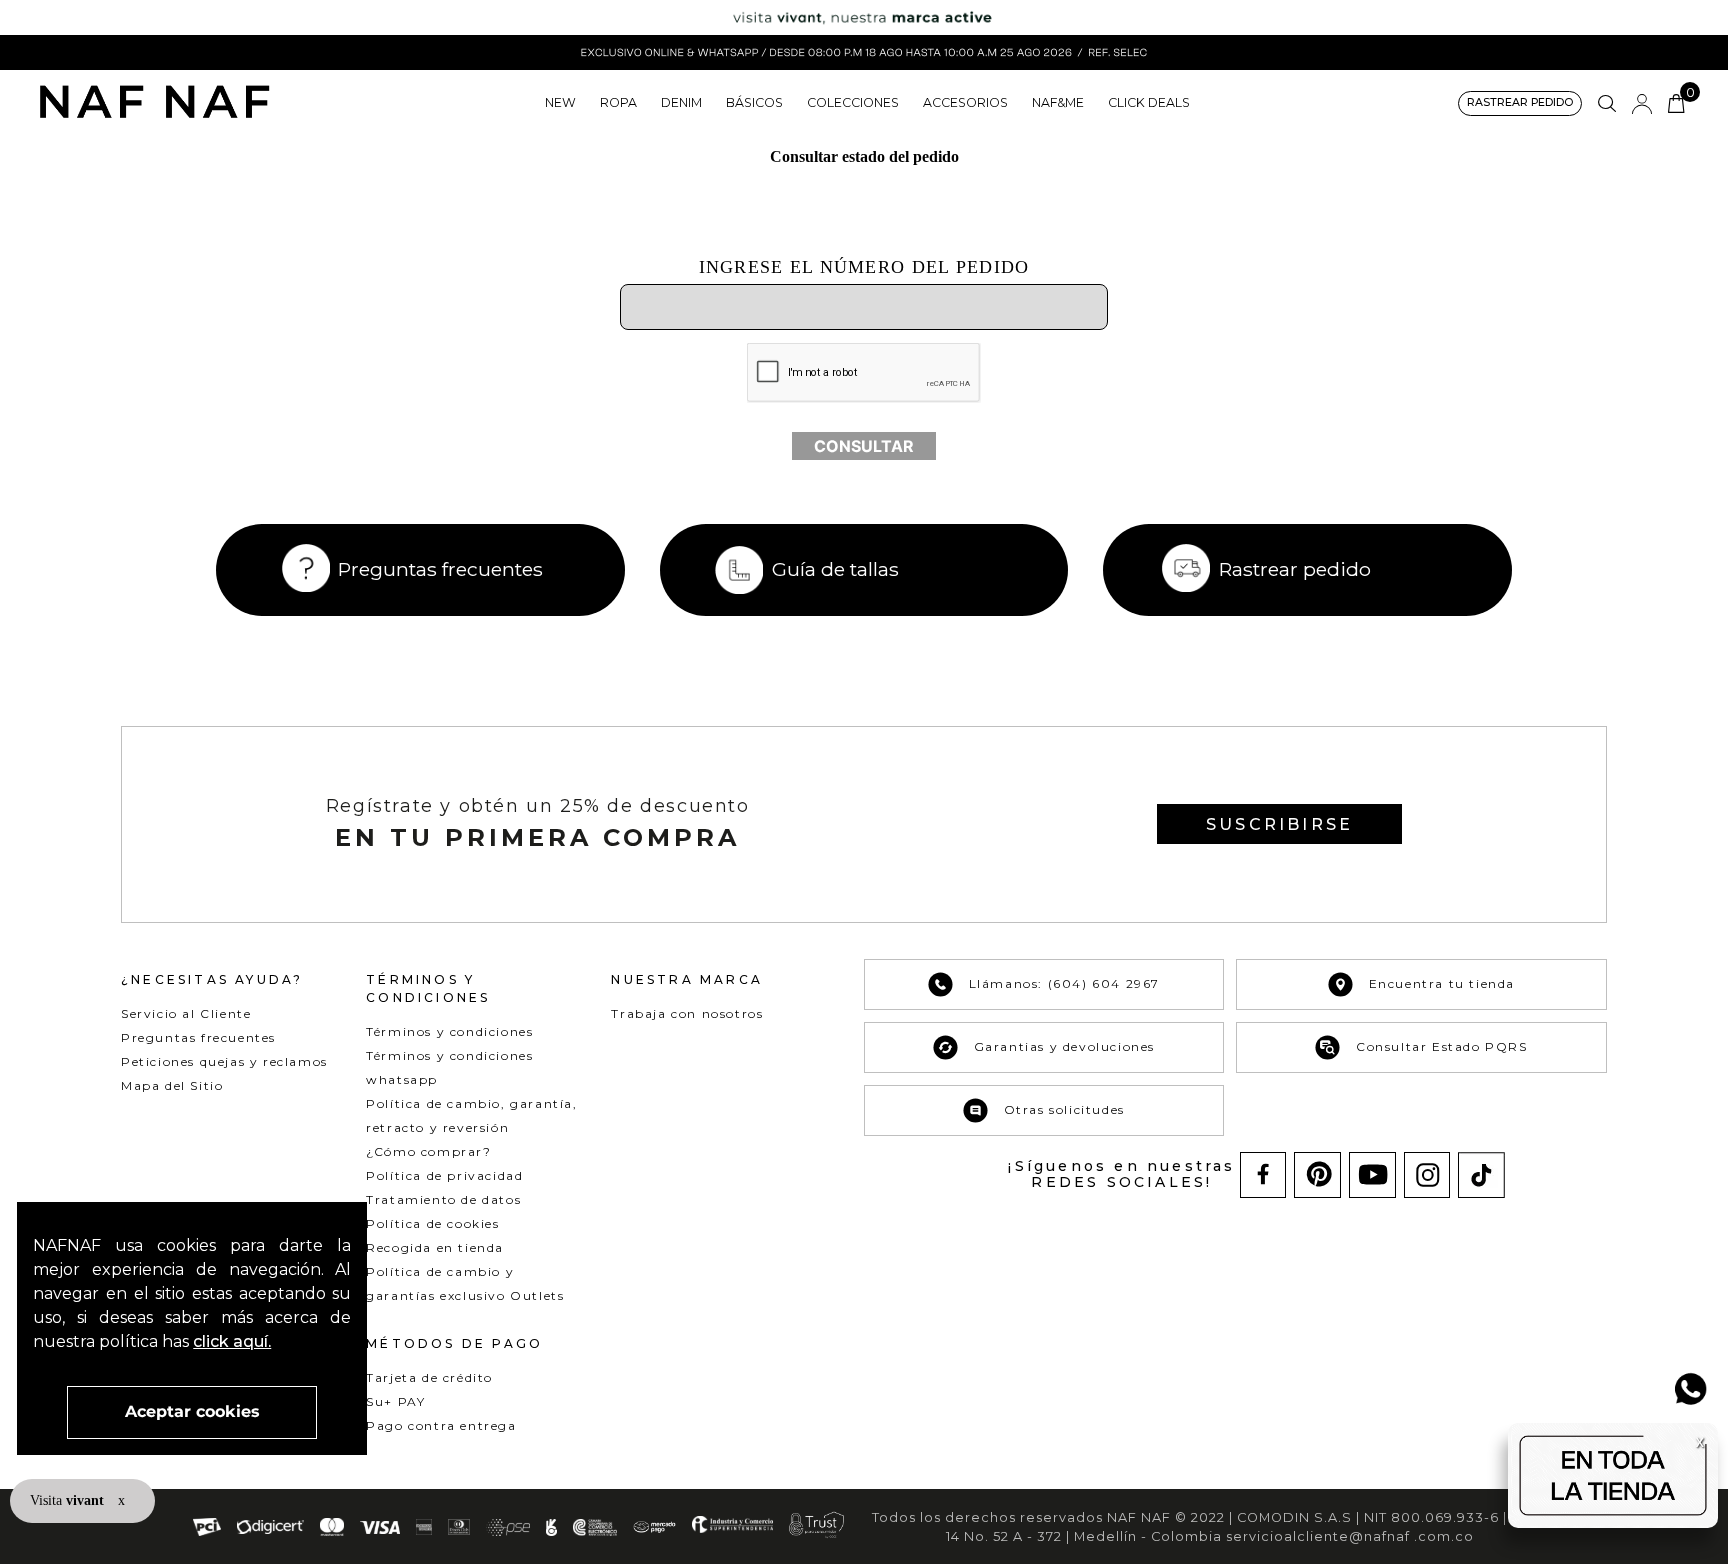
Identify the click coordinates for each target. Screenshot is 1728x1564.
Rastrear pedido (1295, 569)
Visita (69, 1500)
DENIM (681, 102)
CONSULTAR (864, 446)
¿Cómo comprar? (428, 1151)
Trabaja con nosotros (687, 1013)
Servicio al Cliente (186, 1013)
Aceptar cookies (192, 1411)
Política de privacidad (444, 1175)
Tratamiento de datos (443, 1199)
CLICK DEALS (1149, 102)
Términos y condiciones (449, 1031)
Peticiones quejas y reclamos (224, 1061)
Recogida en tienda (435, 1247)
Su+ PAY (395, 1401)
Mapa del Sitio (172, 1085)
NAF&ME (1058, 102)
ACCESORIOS (965, 102)
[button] (1520, 103)
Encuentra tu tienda (1442, 983)
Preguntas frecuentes (440, 569)
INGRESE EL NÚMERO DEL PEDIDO (864, 267)
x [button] (121, 1500)
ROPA (618, 102)
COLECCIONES (853, 102)
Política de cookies (432, 1223)
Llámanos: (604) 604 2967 (1064, 983)
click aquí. (232, 1341)
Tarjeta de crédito (429, 1377)
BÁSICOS (754, 102)
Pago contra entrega (441, 1425)
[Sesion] (1642, 104)
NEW (560, 102)
